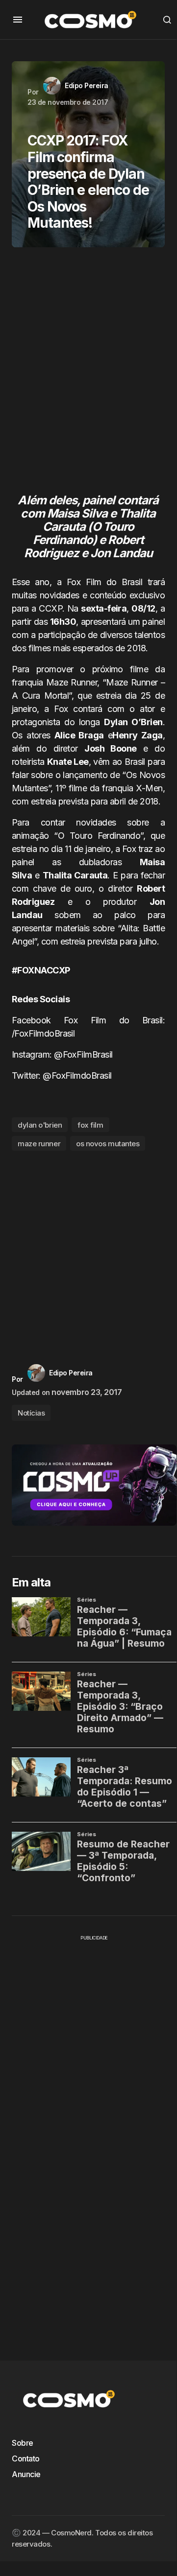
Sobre (23, 2443)
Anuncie (26, 2474)
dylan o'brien (40, 1125)
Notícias (31, 1413)
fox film (90, 1125)
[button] (18, 20)
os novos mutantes (108, 1144)
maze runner (39, 1144)
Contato (26, 2458)
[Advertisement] (88, 375)
